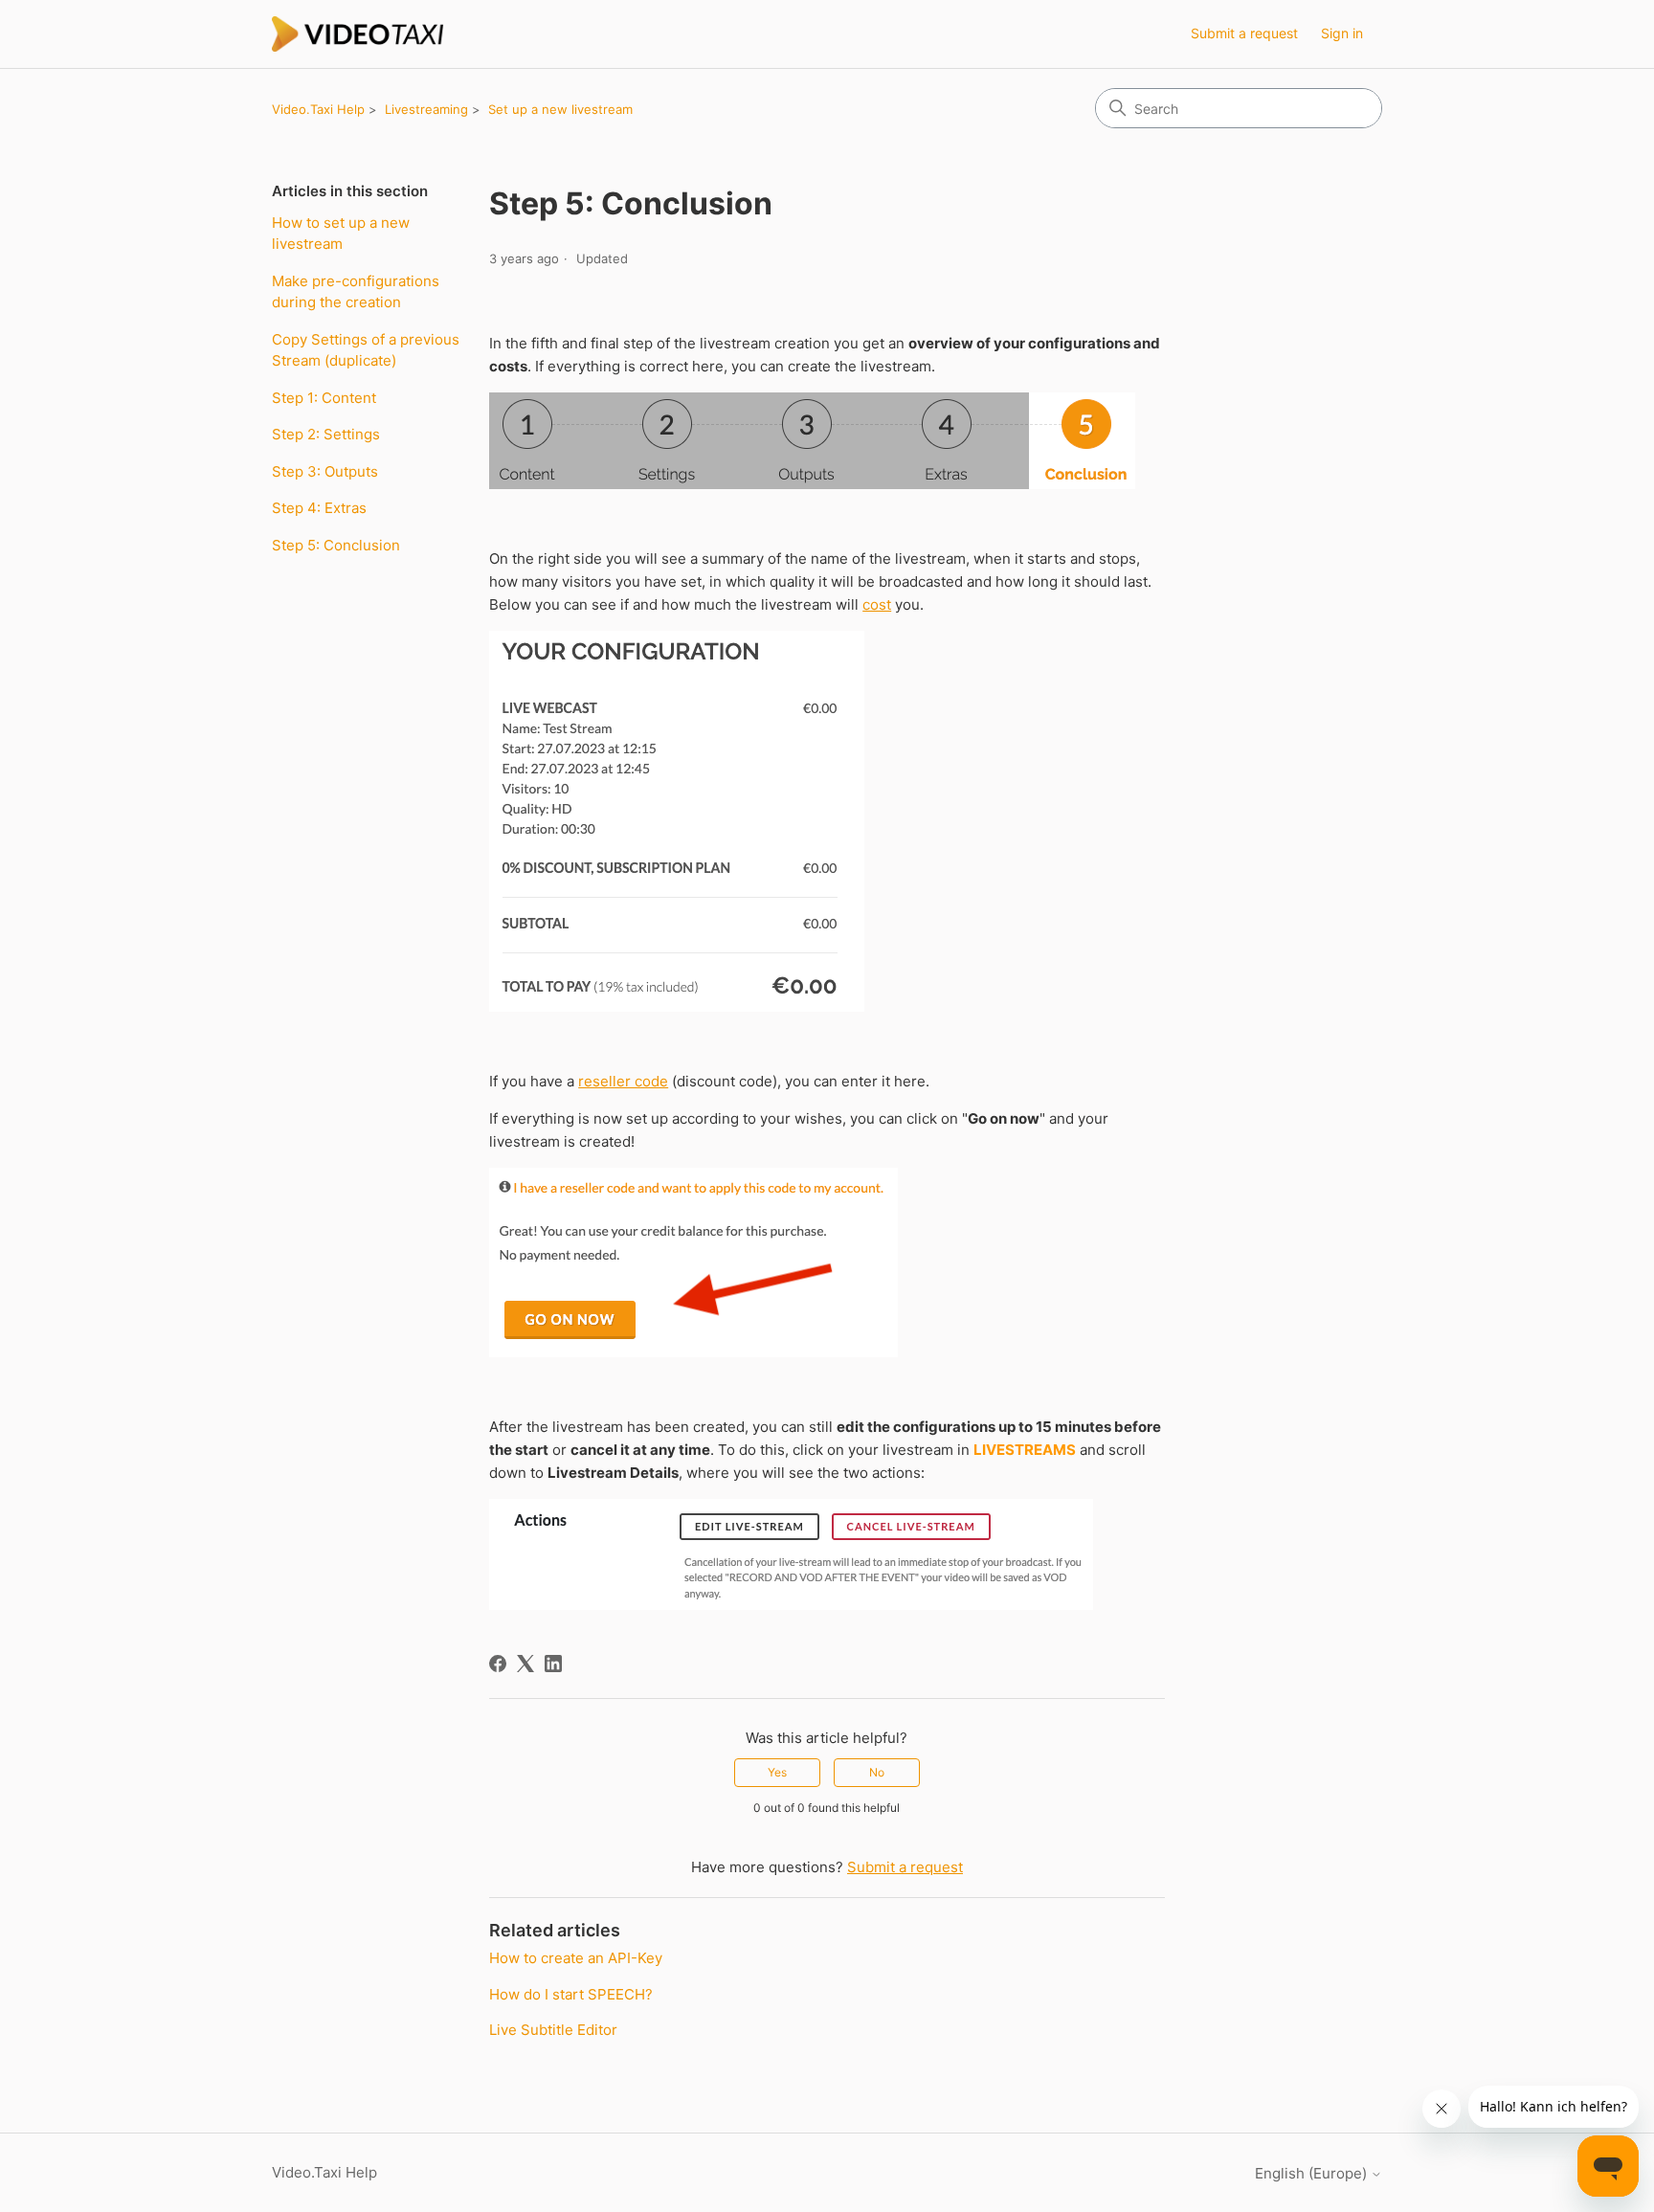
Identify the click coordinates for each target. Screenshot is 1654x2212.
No (877, 1772)
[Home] (358, 34)
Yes (777, 1772)
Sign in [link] (1342, 33)
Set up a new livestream (560, 109)
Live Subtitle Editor (553, 2030)
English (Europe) (1313, 2173)
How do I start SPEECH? (571, 1994)
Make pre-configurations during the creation (356, 292)
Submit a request (1244, 33)
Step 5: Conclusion (336, 545)
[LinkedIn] (553, 1664)
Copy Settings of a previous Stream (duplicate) (366, 350)
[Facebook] (498, 1664)
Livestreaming (426, 109)
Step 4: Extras (319, 508)
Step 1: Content (324, 398)
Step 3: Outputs (325, 471)
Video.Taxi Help (318, 109)
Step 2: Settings (326, 434)
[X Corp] (525, 1664)
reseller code (623, 1081)
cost (877, 604)
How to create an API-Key (576, 1958)
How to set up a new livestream (341, 234)
